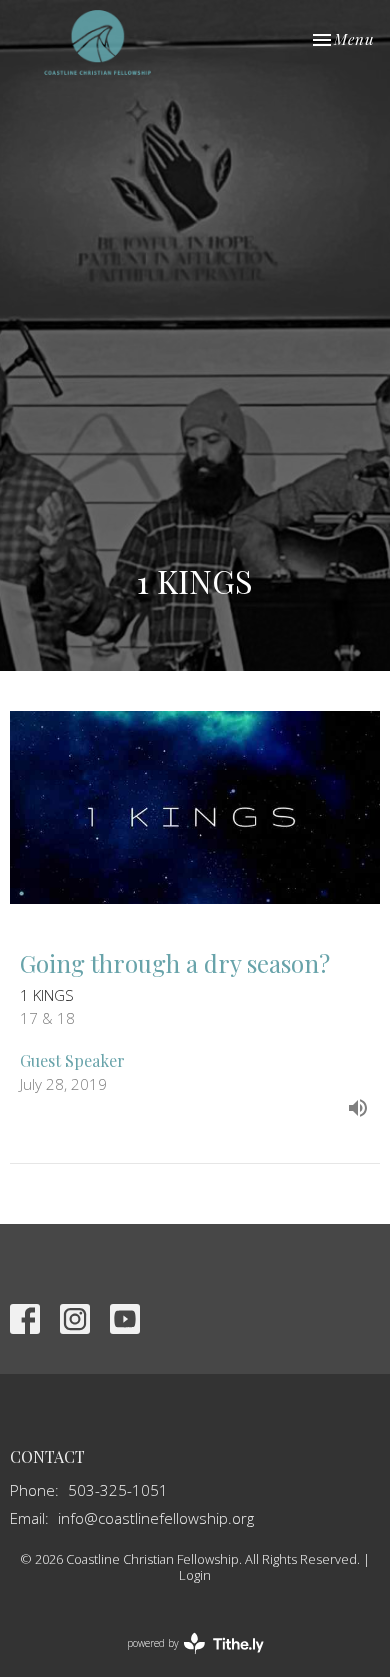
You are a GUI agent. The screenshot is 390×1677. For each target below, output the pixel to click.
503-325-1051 (118, 1490)
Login (195, 1575)
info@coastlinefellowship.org (156, 1518)
